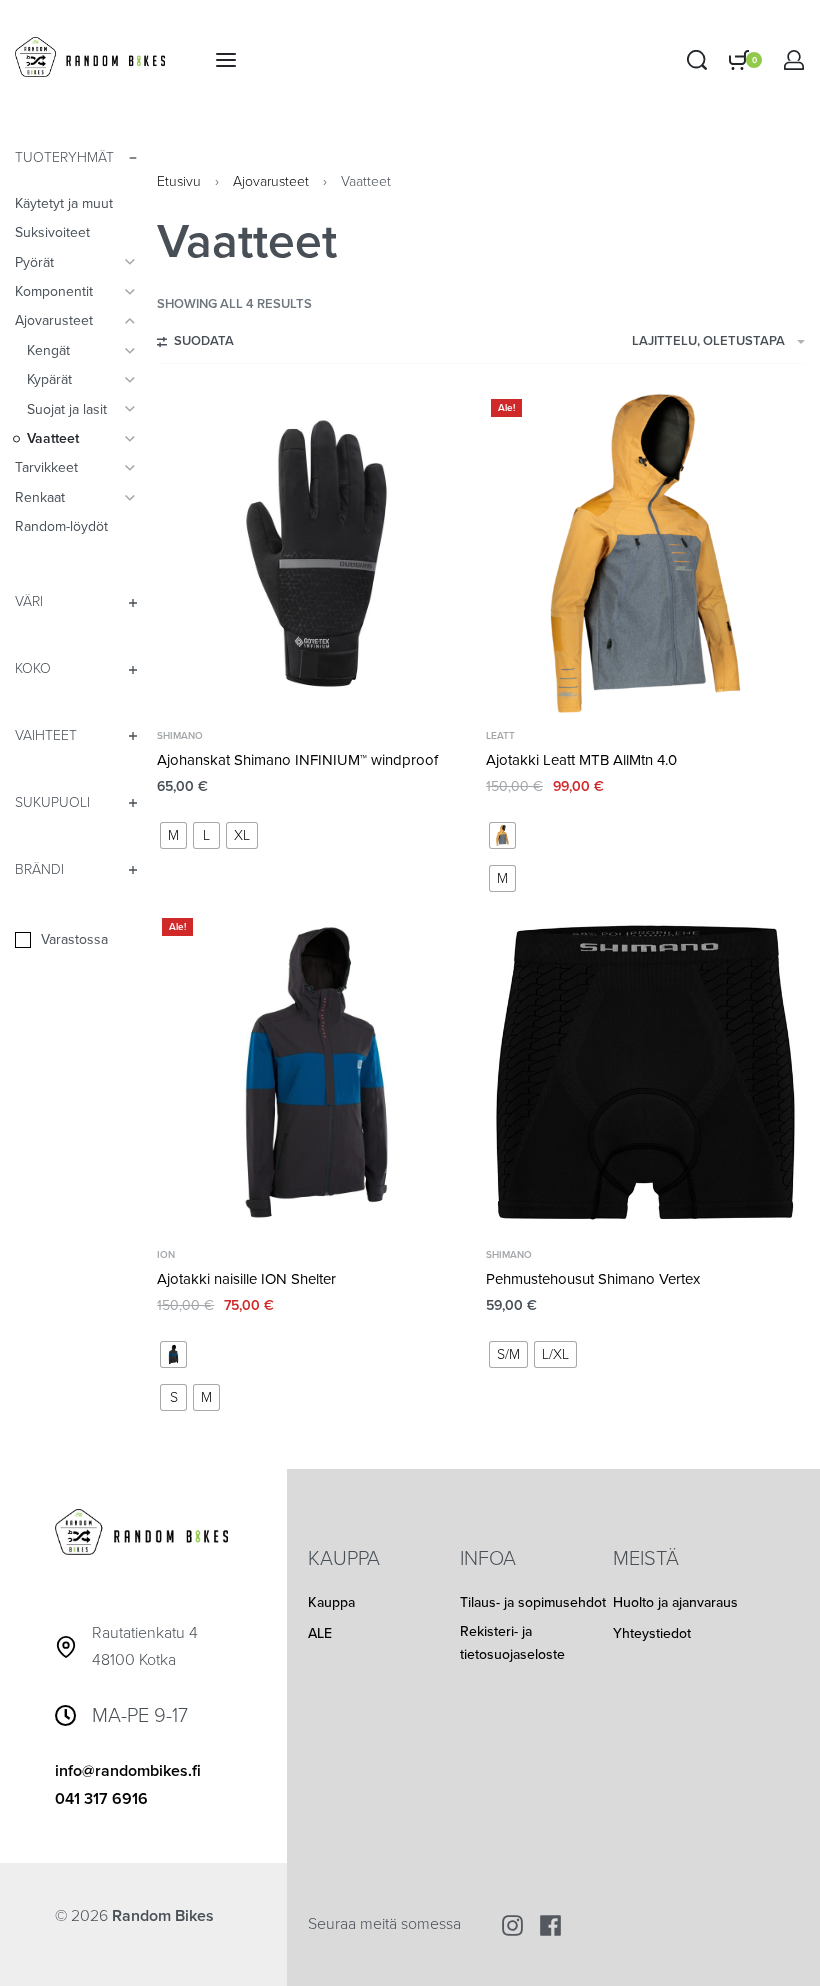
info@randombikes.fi (128, 1771)
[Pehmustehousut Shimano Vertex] (645, 1072)
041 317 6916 (101, 1799)
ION (166, 1255)
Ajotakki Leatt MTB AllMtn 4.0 (581, 760)
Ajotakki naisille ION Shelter (246, 1279)
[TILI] (794, 60)
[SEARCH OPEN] (697, 60)
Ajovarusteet (271, 181)
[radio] (173, 835)
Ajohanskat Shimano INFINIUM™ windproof (297, 760)
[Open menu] (226, 60)
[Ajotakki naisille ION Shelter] (316, 1072)
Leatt (500, 736)
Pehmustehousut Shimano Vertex (593, 1279)
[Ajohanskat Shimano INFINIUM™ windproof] (316, 553)
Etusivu (179, 181)
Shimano (180, 736)
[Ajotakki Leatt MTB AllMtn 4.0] (645, 553)
